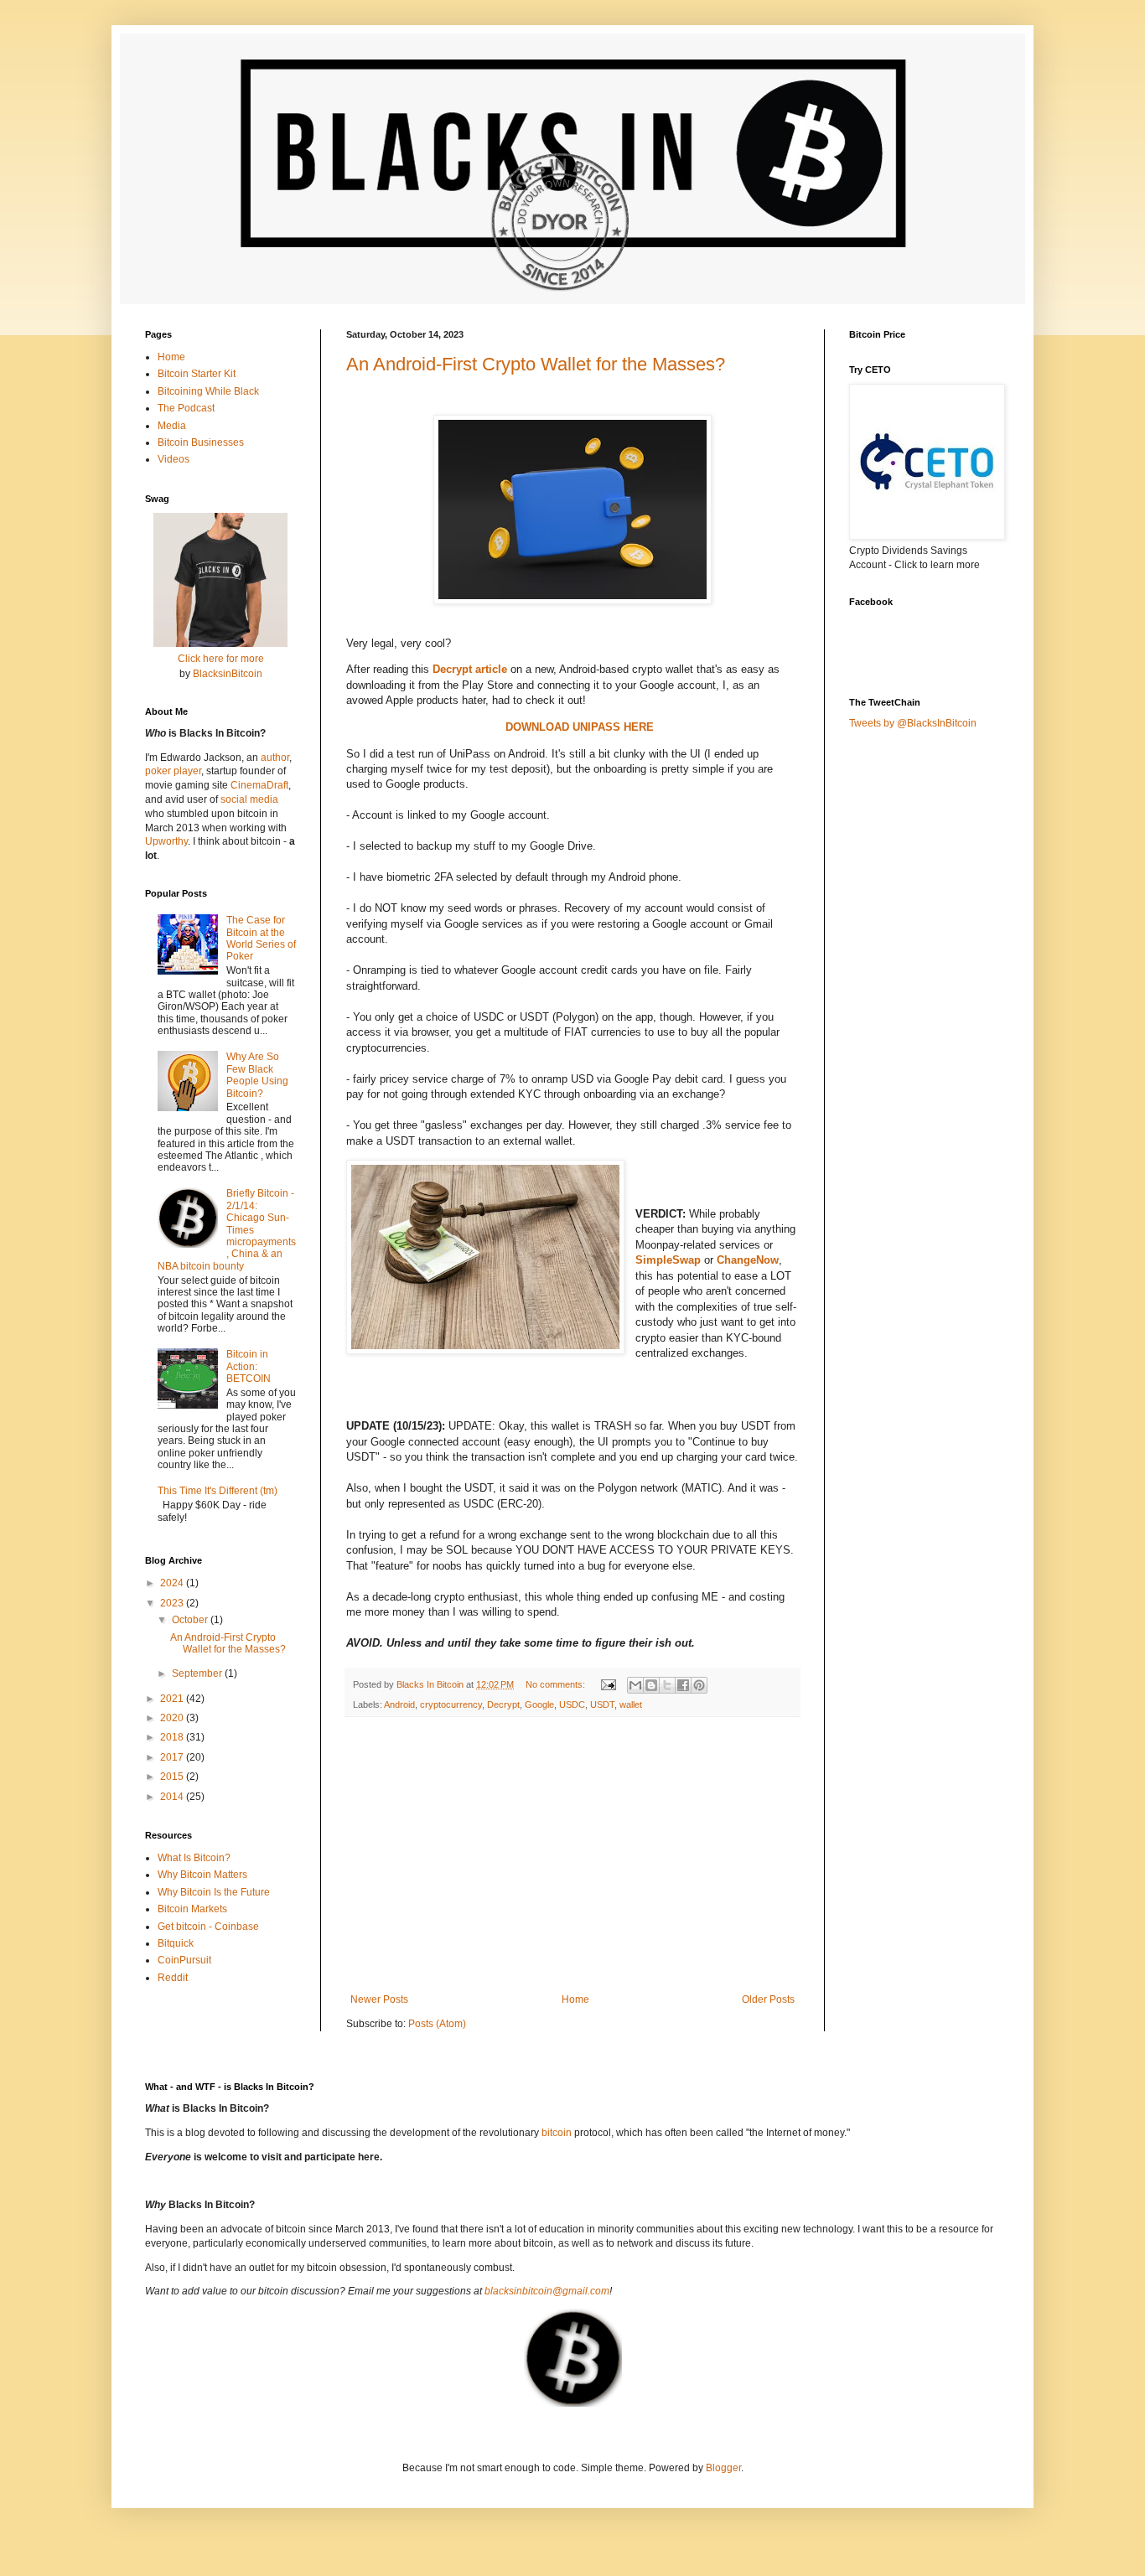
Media (172, 426)
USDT (602, 1704)
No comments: (557, 1684)
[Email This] (635, 1685)
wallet (631, 1704)
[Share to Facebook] (683, 1685)
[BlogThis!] (651, 1685)
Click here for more (221, 659)
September (198, 1673)
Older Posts (768, 1999)
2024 (173, 1583)
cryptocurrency (451, 1704)
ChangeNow (748, 1260)
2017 (173, 1757)
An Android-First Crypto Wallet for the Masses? (536, 364)
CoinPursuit (184, 1960)
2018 (173, 1737)
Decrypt (503, 1704)
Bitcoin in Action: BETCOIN (249, 1366)
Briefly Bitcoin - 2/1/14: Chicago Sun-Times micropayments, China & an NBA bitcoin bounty (227, 1229)
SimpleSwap (668, 1260)
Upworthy (166, 841)
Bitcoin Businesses (201, 442)
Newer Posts (379, 1999)
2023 (173, 1603)
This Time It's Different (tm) (218, 1491)
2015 (173, 1777)
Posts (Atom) (437, 2024)
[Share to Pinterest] (699, 1685)
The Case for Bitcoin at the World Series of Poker (261, 938)
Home (575, 1999)
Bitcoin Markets (192, 1909)
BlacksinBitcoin (228, 674)
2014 (173, 1797)
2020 (173, 1718)
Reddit (173, 1978)
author (275, 758)
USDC (572, 1704)
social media (249, 799)
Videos (174, 459)
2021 (173, 1699)
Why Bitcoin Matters (202, 1875)
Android (399, 1704)
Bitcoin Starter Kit (197, 374)
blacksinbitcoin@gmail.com (547, 2291)
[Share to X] (667, 1685)
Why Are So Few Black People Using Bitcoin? (257, 1075)
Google (539, 1704)
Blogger (723, 2468)
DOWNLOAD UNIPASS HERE (580, 727)
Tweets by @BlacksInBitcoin (913, 723)
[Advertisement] (572, 1855)
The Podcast (186, 408)
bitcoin (557, 2133)
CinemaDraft (259, 785)
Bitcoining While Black (208, 391)
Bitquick (176, 1943)
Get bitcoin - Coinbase (208, 1927)
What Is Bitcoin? (194, 1858)
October (191, 1620)
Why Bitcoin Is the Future (214, 1892)
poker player (173, 771)
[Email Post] (608, 1684)
